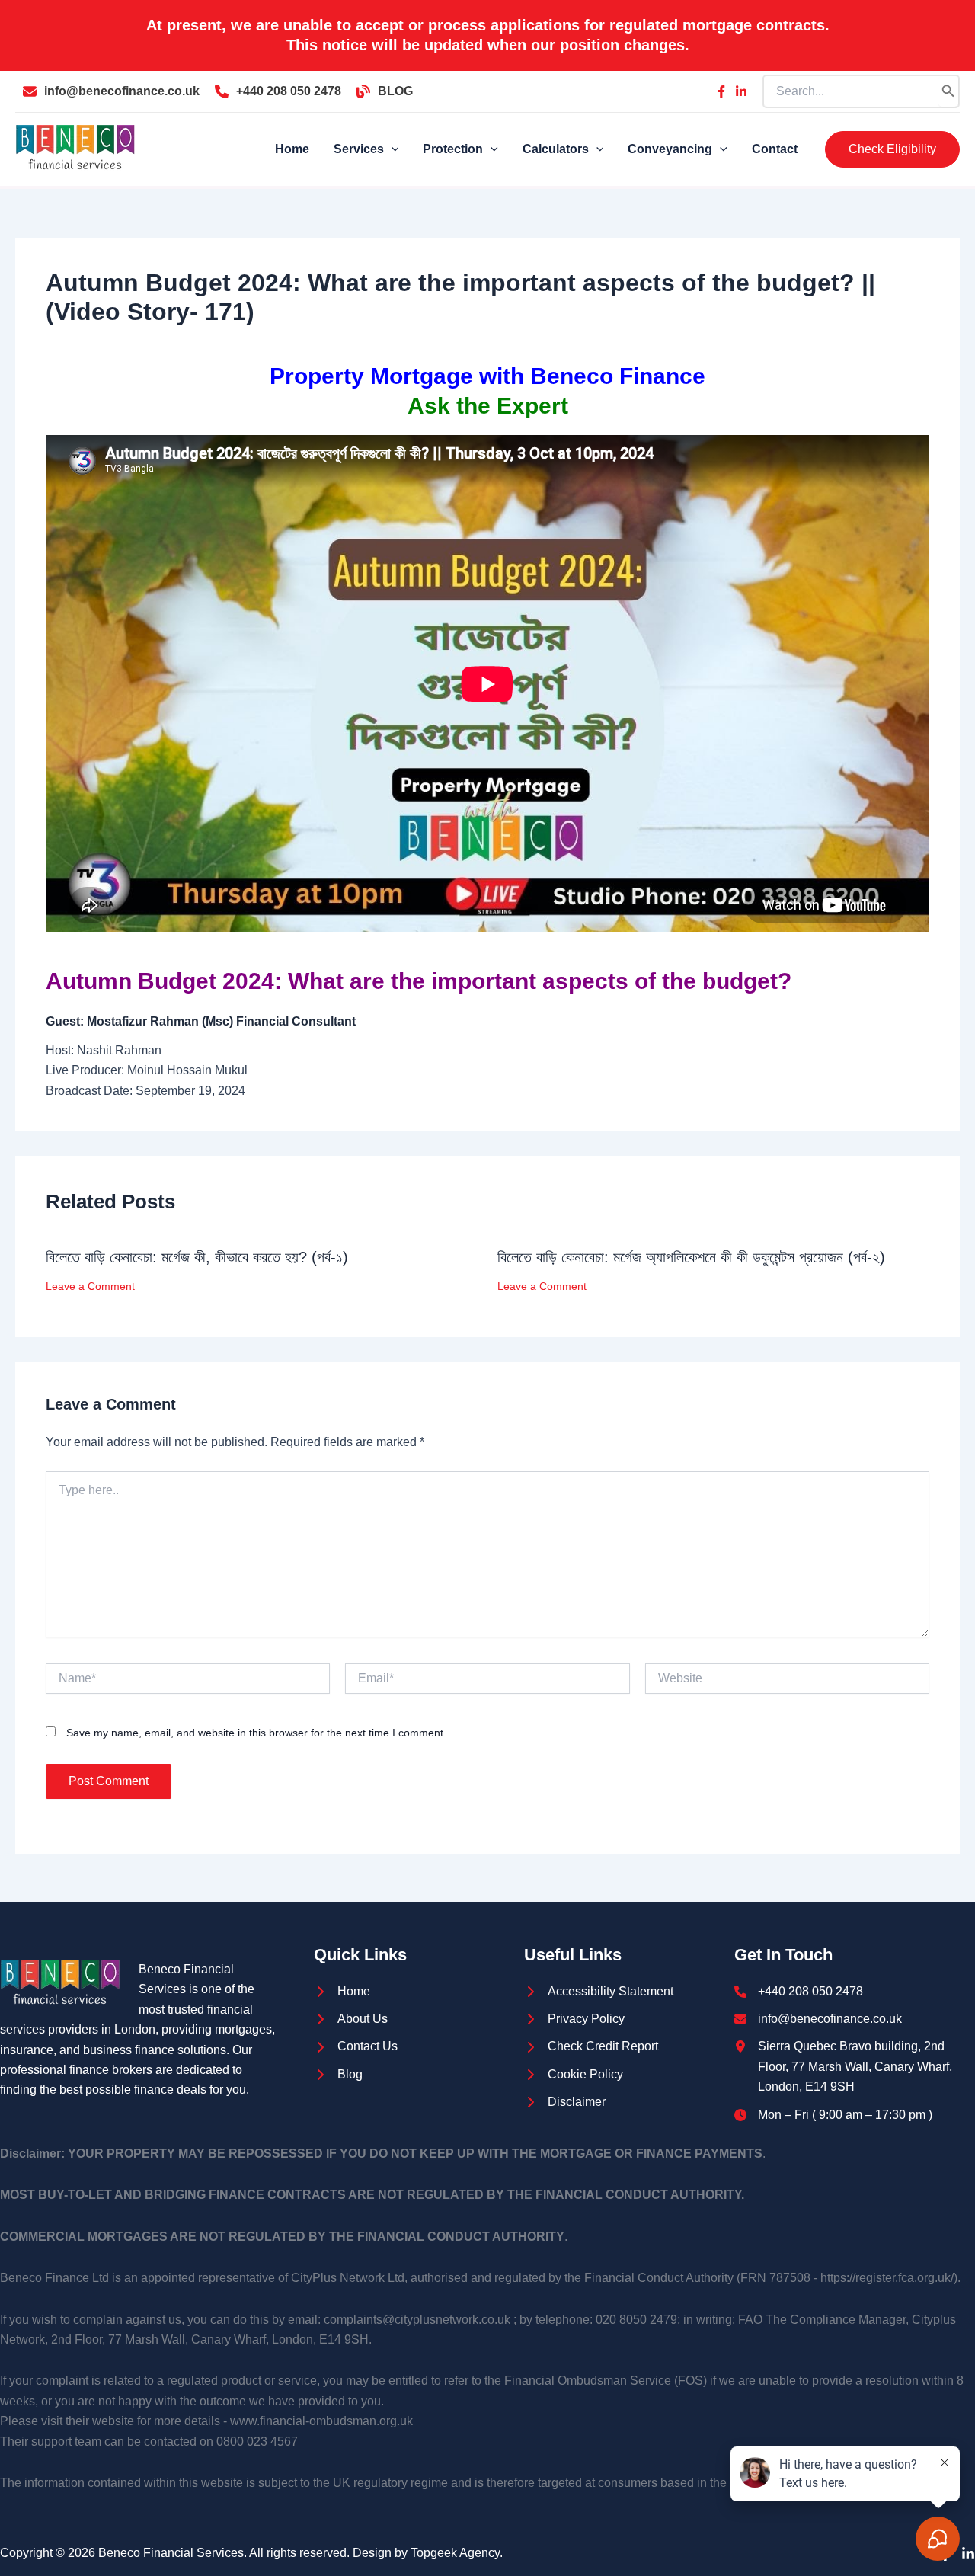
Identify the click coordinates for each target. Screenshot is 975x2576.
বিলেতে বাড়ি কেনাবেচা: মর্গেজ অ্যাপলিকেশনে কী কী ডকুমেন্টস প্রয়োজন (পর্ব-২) (691, 1257)
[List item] (721, 91)
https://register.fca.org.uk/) (889, 2278)
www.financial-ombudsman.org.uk (321, 2421)
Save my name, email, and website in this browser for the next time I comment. (256, 1733)
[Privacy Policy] (574, 2019)
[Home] (342, 1992)
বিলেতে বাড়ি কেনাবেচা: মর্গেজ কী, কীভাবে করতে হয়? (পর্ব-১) (197, 1257)
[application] (392, 149)
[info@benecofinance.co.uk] (111, 91)
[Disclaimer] (565, 2102)
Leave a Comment (90, 1286)
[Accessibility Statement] (599, 1992)
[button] (892, 149)
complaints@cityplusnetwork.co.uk (417, 2320)
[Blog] (338, 2075)
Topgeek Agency (455, 2553)
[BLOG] (385, 91)
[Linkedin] (968, 2554)
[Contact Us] (356, 2046)
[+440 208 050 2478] (278, 91)
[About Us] (351, 2019)
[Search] (948, 91)
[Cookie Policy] (574, 2075)
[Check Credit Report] (591, 2046)
